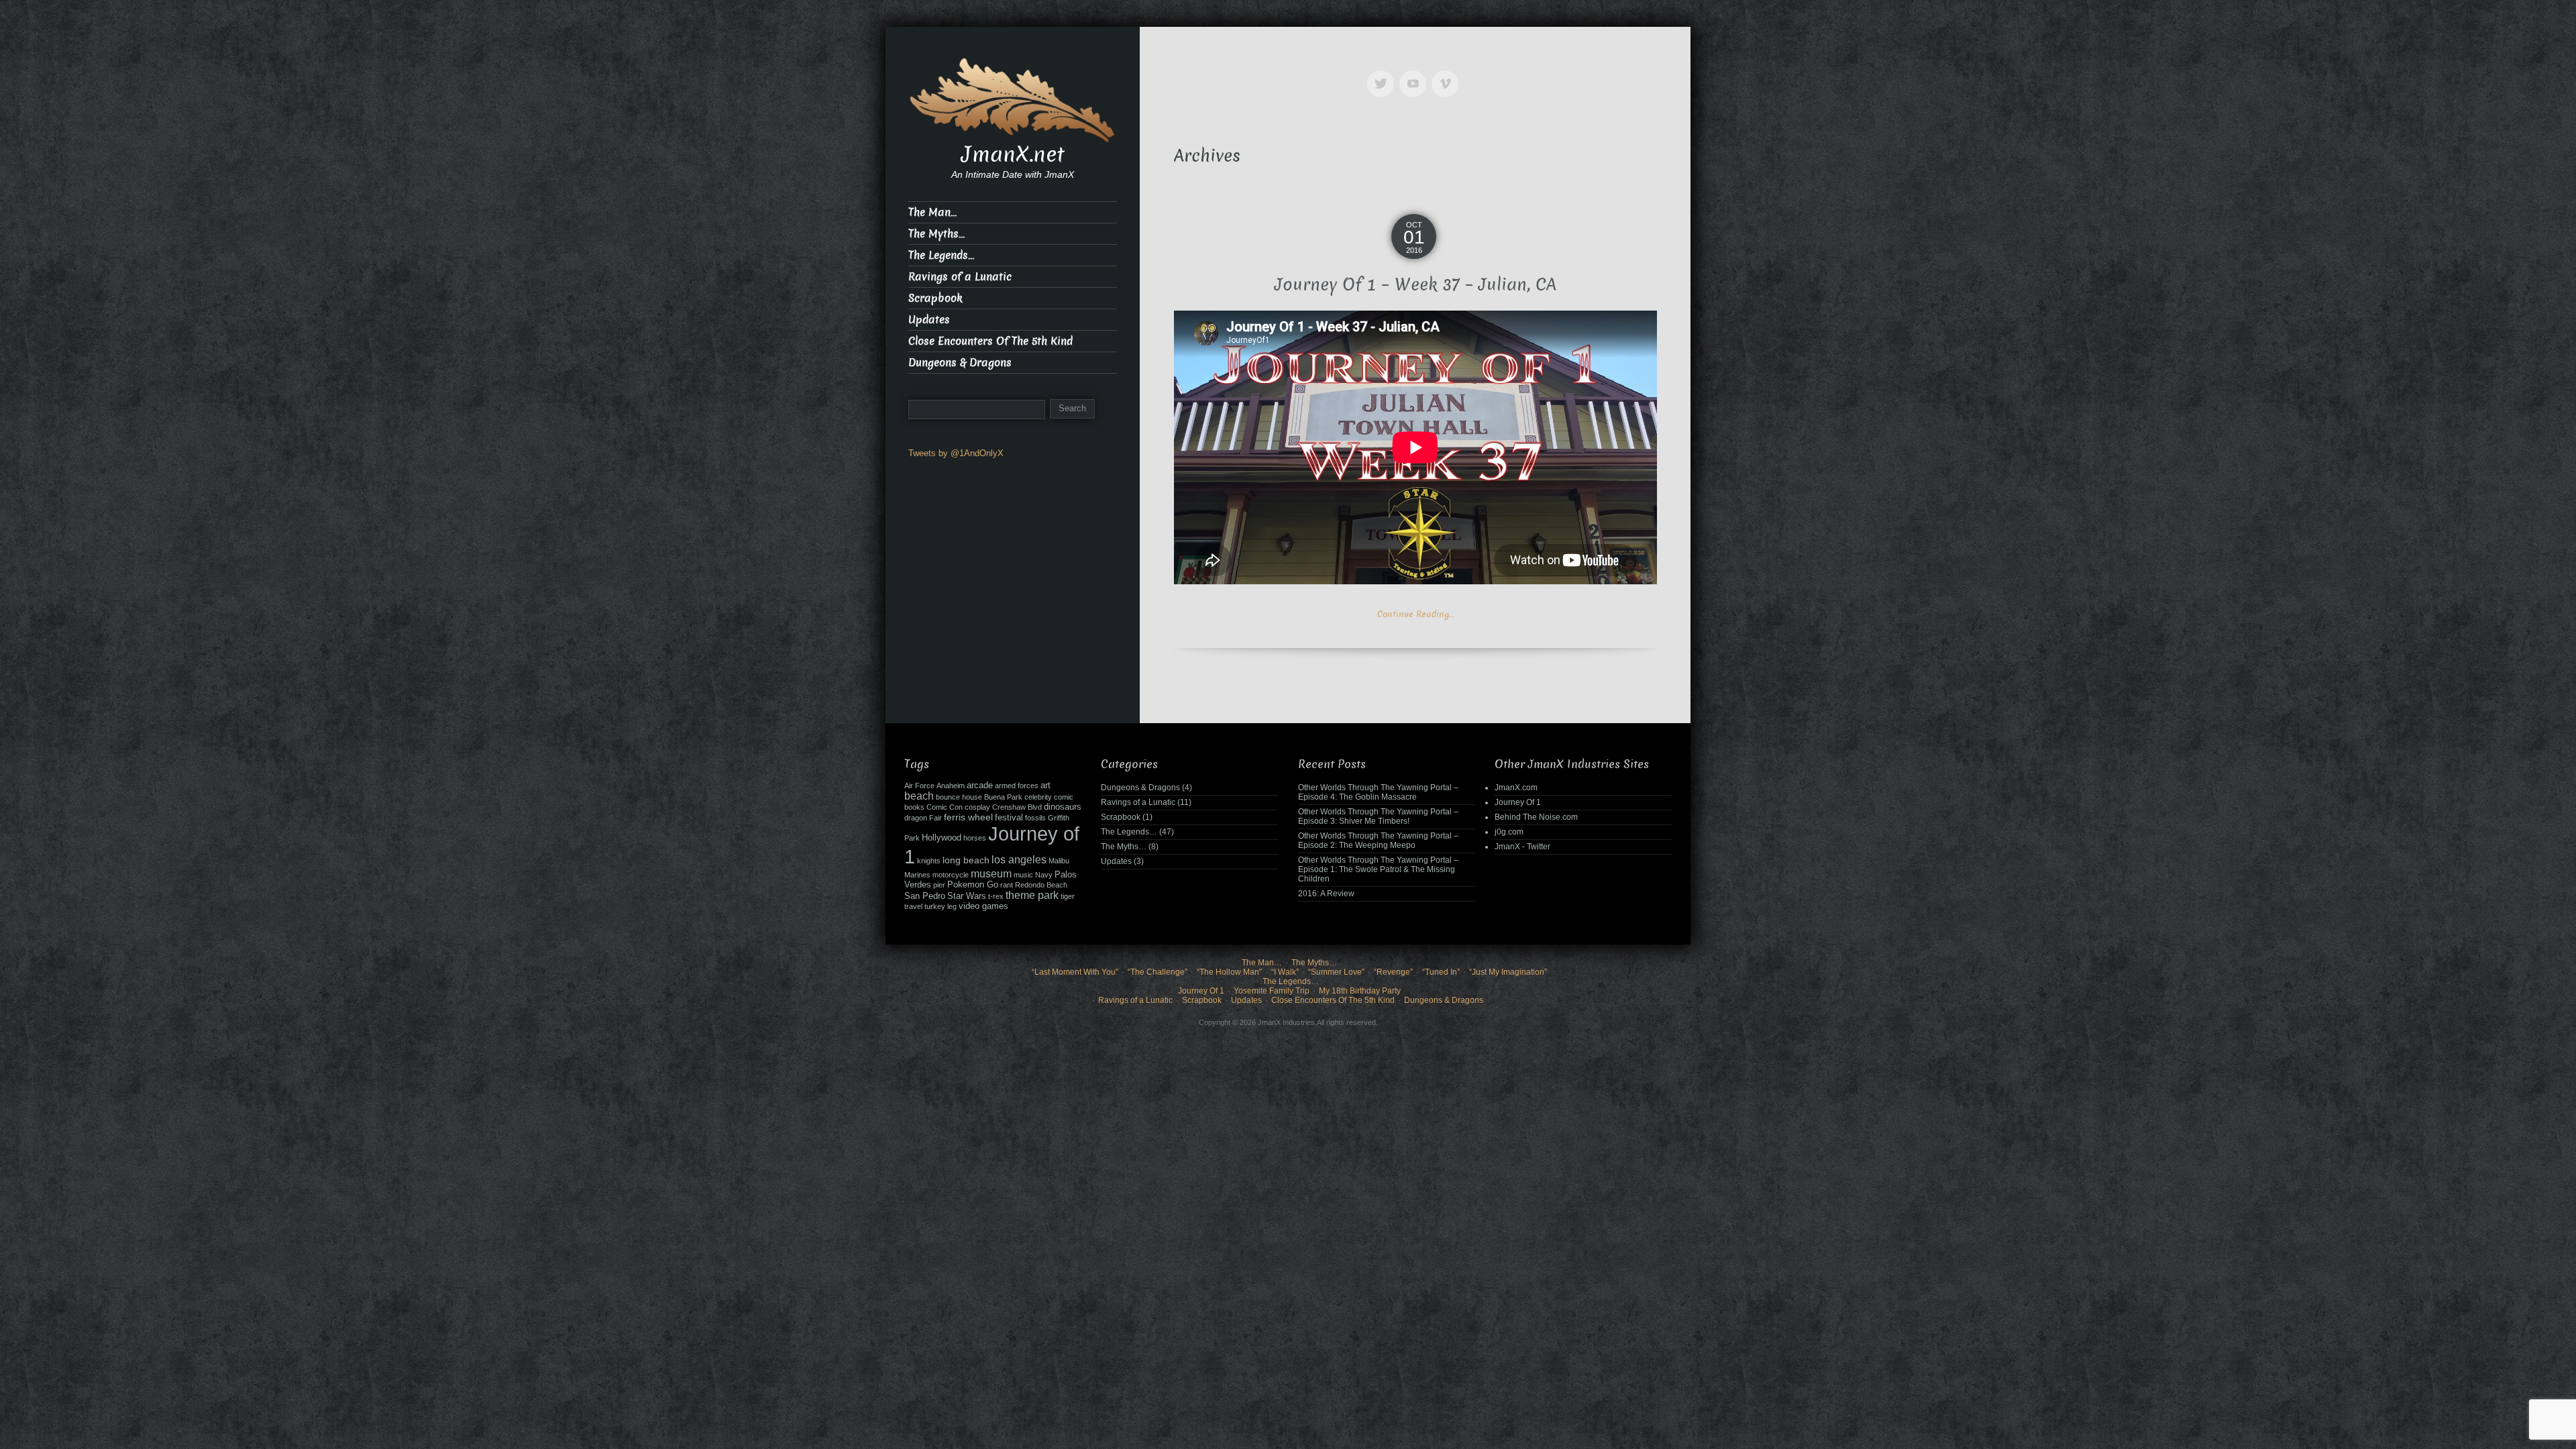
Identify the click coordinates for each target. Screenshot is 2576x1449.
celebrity (1038, 797)
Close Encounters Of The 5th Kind (990, 341)
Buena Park (1003, 797)
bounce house (959, 797)
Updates (929, 320)
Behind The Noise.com (1536, 817)
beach (919, 796)
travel (913, 906)
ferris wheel (968, 817)
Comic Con (945, 807)
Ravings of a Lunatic (960, 277)
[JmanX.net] (1013, 99)
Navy (1044, 875)
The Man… (932, 212)
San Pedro (925, 896)
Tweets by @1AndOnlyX (956, 453)
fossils (1035, 818)
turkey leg (941, 906)
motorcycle (951, 875)
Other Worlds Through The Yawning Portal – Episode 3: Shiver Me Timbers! (1378, 816)
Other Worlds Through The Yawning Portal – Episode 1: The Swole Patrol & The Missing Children (1378, 869)
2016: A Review (1326, 894)
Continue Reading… (1415, 614)
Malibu (1059, 861)
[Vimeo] (1448, 74)
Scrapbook (935, 298)
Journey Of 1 (1518, 802)
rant (1007, 885)
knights (929, 861)
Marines (917, 875)
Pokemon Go (973, 885)
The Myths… (936, 234)
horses (975, 838)
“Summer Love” (1336, 972)
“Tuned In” (1441, 972)
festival (1009, 818)
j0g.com (1509, 832)
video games (983, 906)
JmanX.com (1516, 788)
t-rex (996, 896)
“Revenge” (1393, 972)
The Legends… (941, 255)
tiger (1068, 896)
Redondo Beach (1041, 885)
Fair (935, 818)
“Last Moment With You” (1075, 972)
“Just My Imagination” (1508, 972)
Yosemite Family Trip (1272, 991)
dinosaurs (1063, 807)
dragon (916, 818)
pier (939, 885)
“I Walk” (1285, 972)
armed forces (1017, 786)
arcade (980, 786)
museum (991, 874)
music (1023, 875)
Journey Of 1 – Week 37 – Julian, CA (1415, 285)
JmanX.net (1013, 154)
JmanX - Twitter (1522, 847)
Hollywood (942, 838)
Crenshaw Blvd (1017, 807)
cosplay (977, 807)
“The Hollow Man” (1229, 972)
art (1045, 786)
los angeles (1019, 860)
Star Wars (967, 896)
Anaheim (951, 786)
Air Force (919, 786)
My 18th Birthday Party (1360, 991)
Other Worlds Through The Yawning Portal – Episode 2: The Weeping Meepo (1378, 841)
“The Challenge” (1158, 972)
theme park (1032, 895)
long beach (966, 860)
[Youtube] (1415, 74)
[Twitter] (1383, 74)
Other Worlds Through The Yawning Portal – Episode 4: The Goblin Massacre (1378, 792)
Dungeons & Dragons (960, 363)
